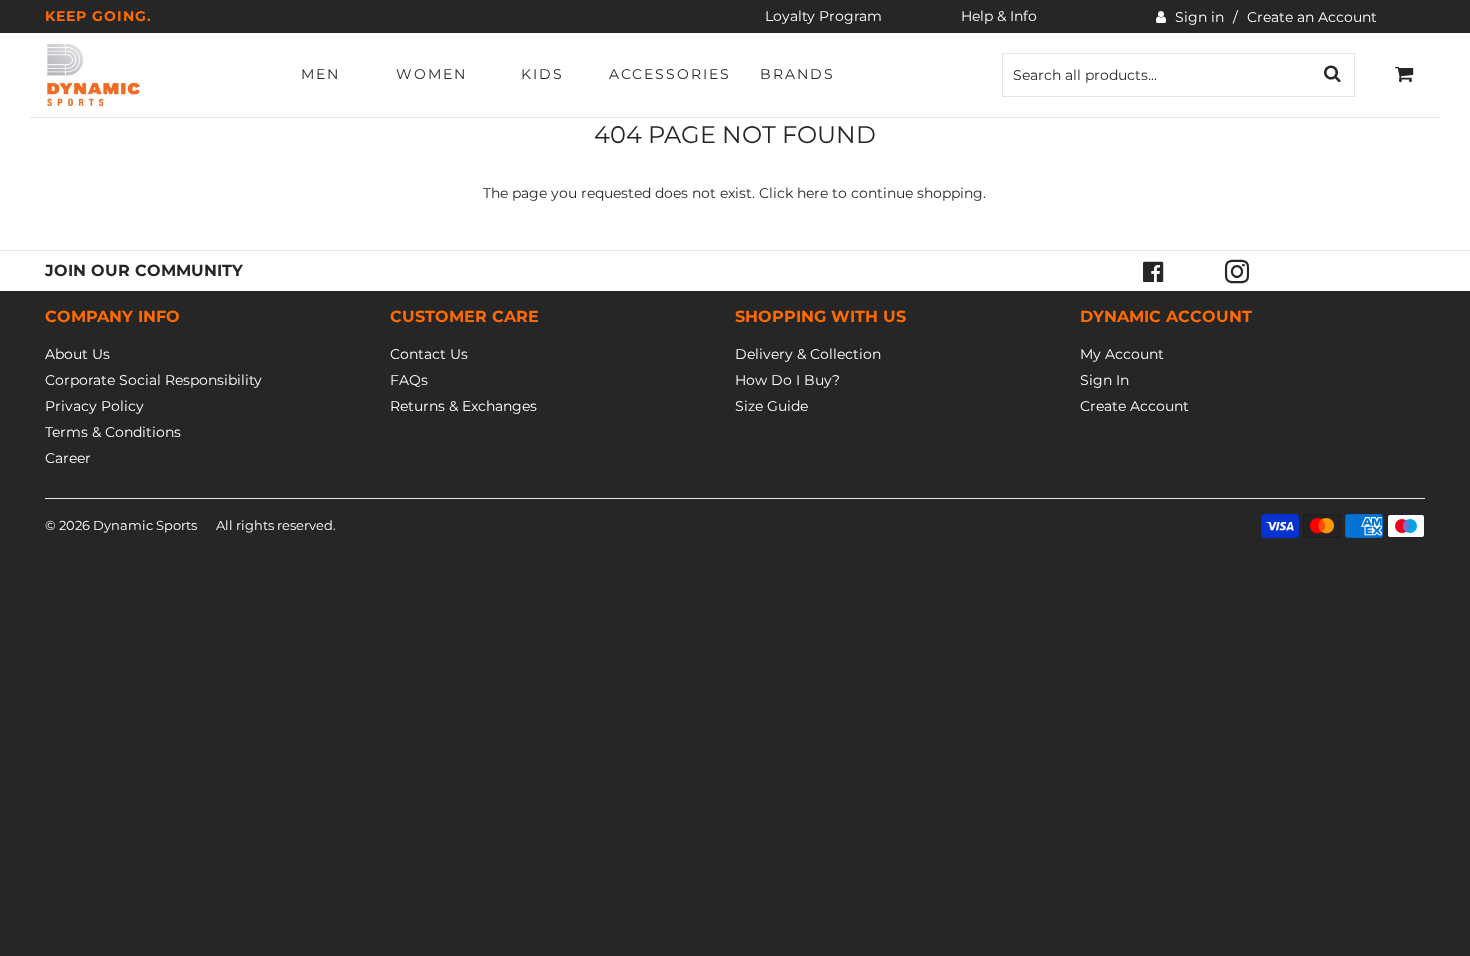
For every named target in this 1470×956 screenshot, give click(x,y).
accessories (670, 74)
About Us (77, 354)
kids (542, 74)
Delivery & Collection (808, 354)
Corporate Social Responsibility (153, 380)
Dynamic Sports (145, 525)
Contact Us (429, 354)
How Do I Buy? (787, 380)
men (320, 74)
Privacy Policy (94, 406)
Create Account (1134, 406)
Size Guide (771, 406)
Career (68, 458)
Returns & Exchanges (463, 406)
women (431, 74)
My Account (1122, 354)
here (812, 193)
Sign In (1104, 380)
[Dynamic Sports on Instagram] (1237, 271)
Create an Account (1312, 17)
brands (797, 74)
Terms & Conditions (113, 432)
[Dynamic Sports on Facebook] (1153, 271)
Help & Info (999, 16)
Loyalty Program (823, 16)
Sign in (1199, 17)
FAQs (409, 380)
